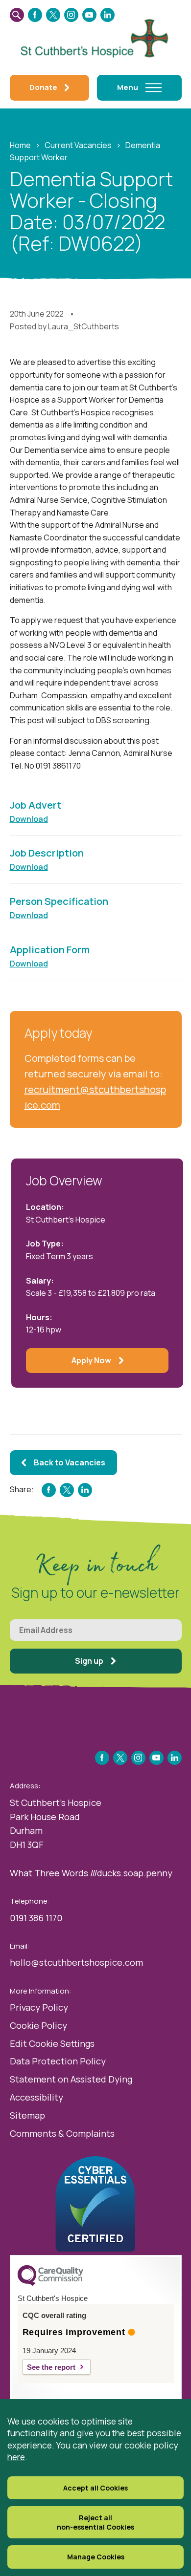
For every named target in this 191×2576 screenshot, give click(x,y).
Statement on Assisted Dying (71, 2079)
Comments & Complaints (62, 2133)
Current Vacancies (78, 145)
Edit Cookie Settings (52, 2043)
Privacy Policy (39, 2007)
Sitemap (27, 2115)
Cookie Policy (38, 2025)
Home (20, 145)
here (16, 2457)
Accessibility (36, 2097)
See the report (51, 2367)
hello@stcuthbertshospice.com (76, 1962)
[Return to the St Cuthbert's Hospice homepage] (96, 37)
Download (29, 819)
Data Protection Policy (58, 2061)
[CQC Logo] (50, 2283)
